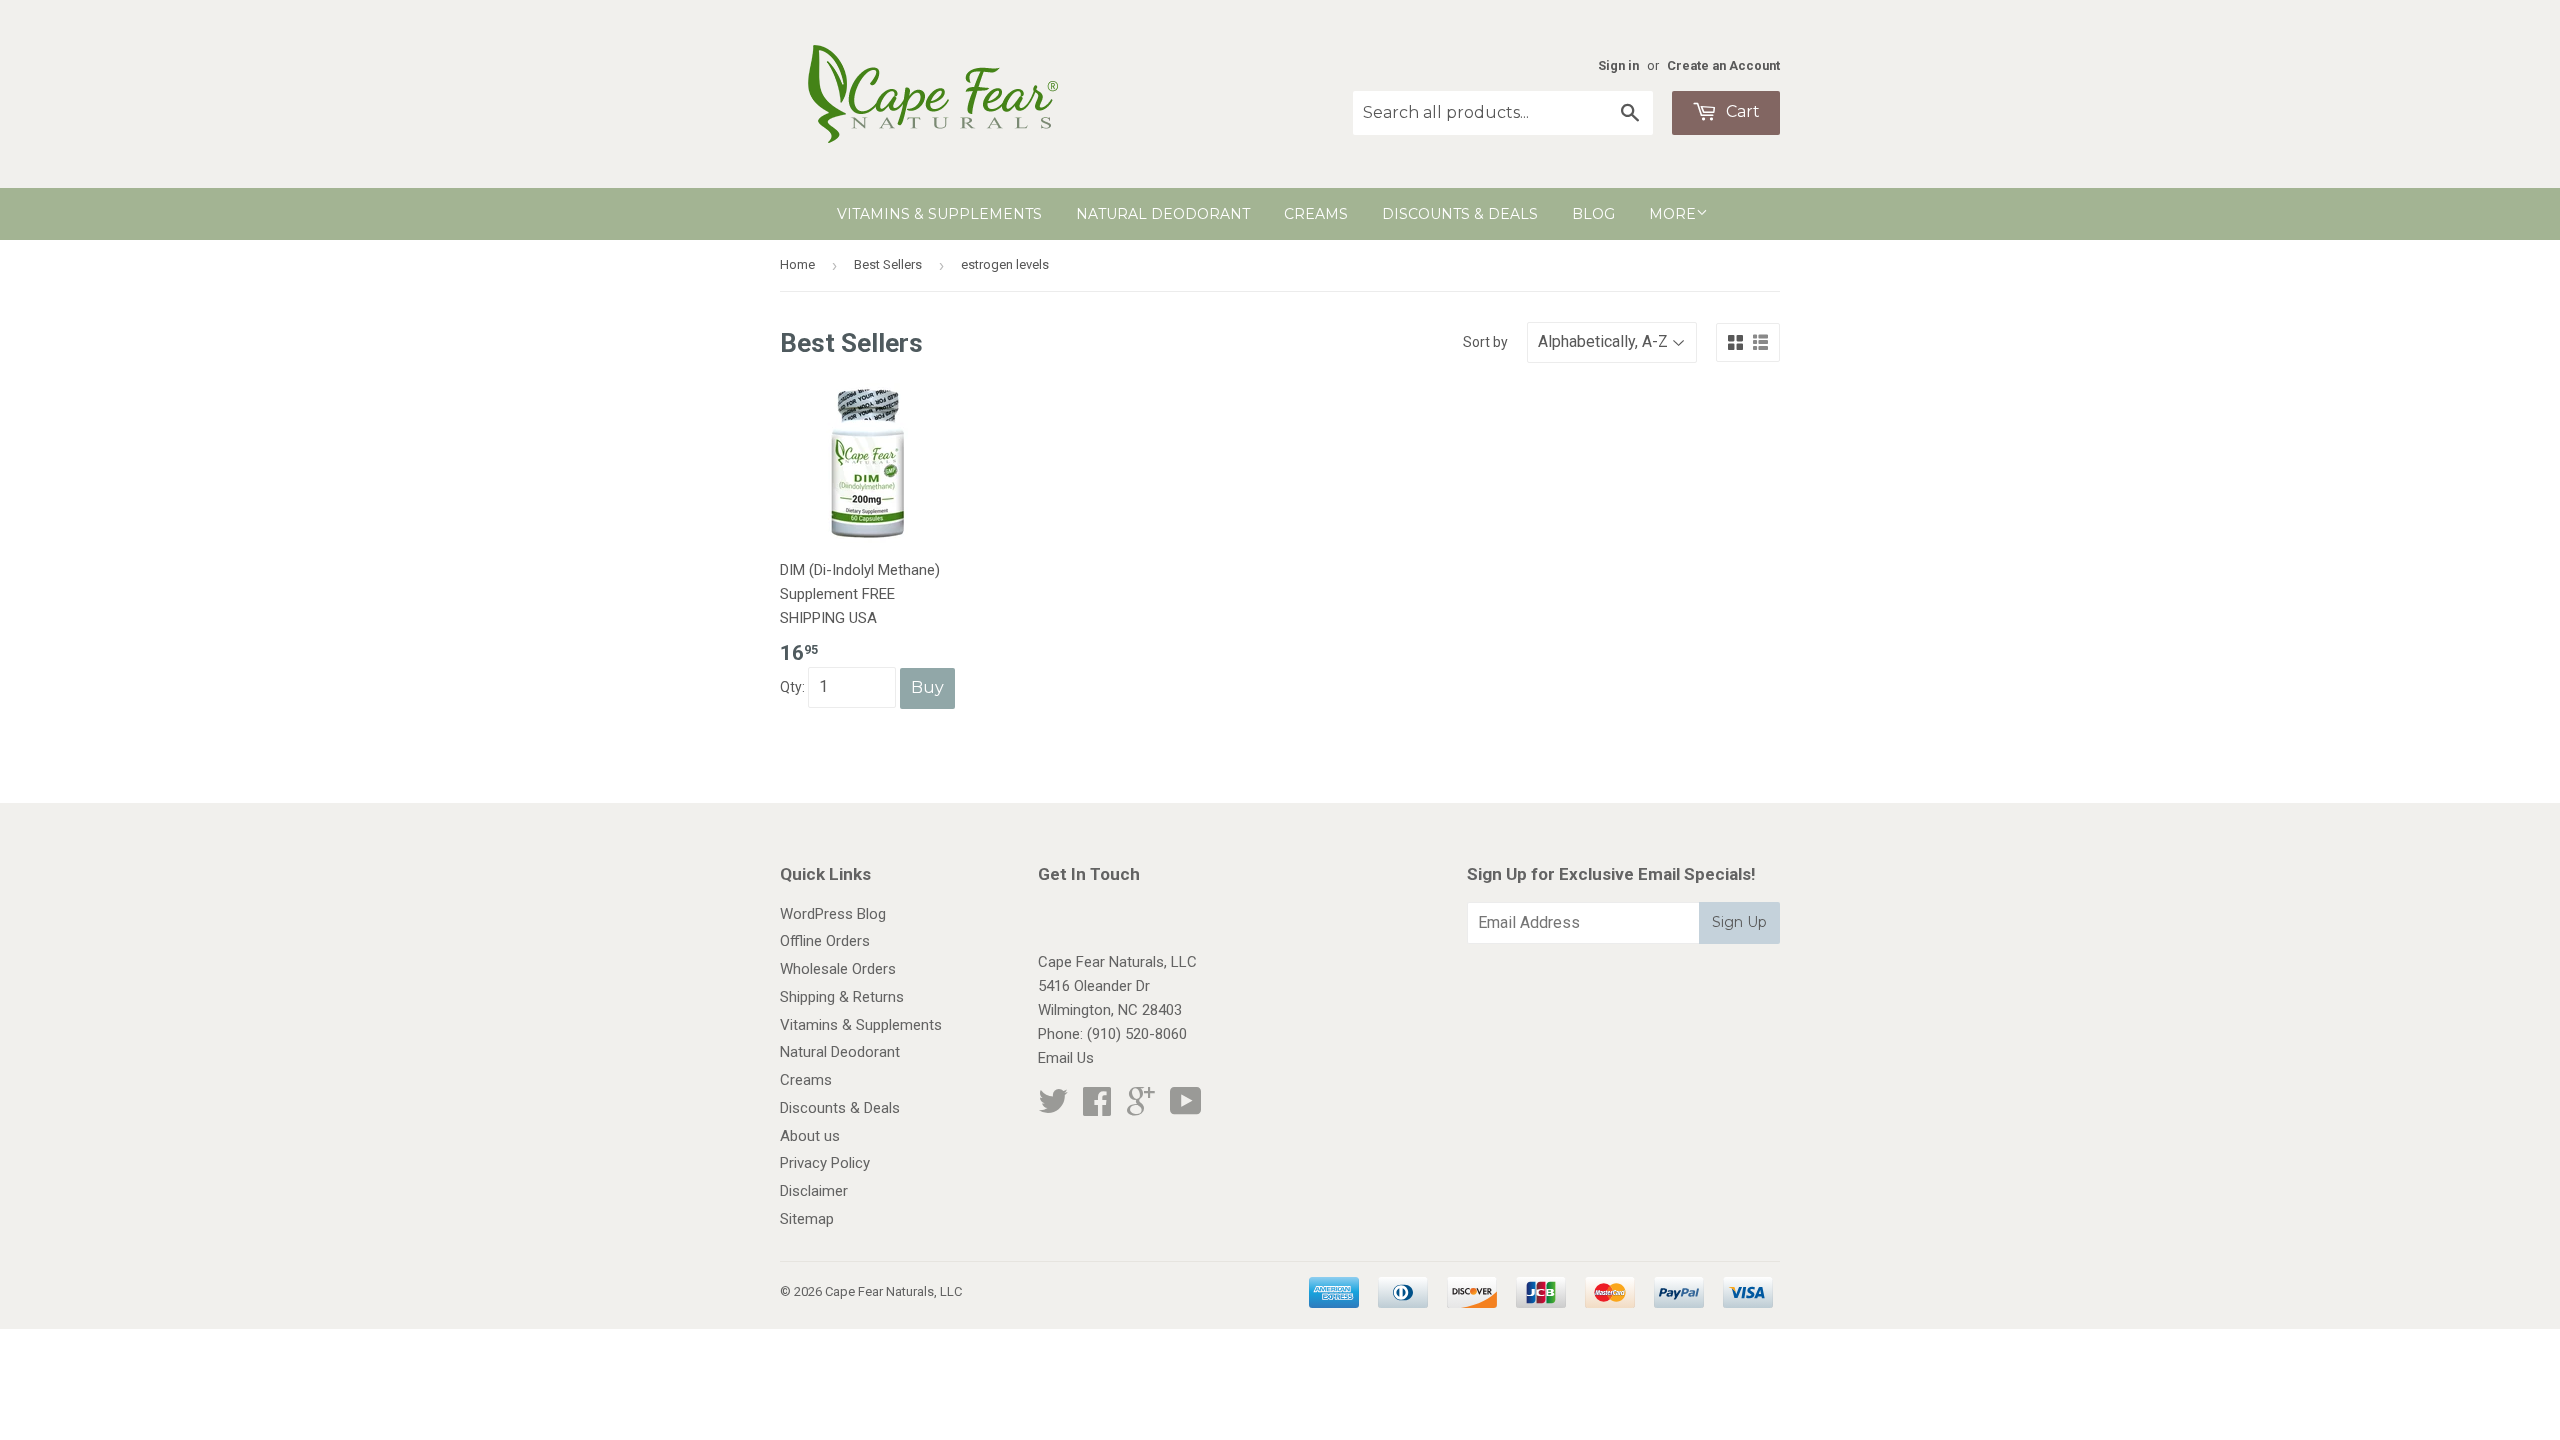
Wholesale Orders (838, 969)
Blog (1593, 214)
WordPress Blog (833, 914)
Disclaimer (814, 1191)
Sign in (1618, 65)
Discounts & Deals (1460, 214)
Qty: (794, 687)
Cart (1741, 111)
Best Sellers (888, 264)
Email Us (1066, 1058)
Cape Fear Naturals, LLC (893, 1291)
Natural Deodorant (1163, 214)
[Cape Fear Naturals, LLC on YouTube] (1186, 1108)
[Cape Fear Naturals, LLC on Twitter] (1053, 1108)
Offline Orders (825, 941)
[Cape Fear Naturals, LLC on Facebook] (1097, 1108)
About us (810, 1136)
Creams (1316, 214)
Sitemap (807, 1219)
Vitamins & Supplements (939, 214)
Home (797, 264)
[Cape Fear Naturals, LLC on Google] (1141, 1108)
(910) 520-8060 (1137, 1034)
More (1672, 214)
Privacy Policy (825, 1163)
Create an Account (1723, 65)
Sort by (1485, 342)
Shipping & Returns (842, 997)
